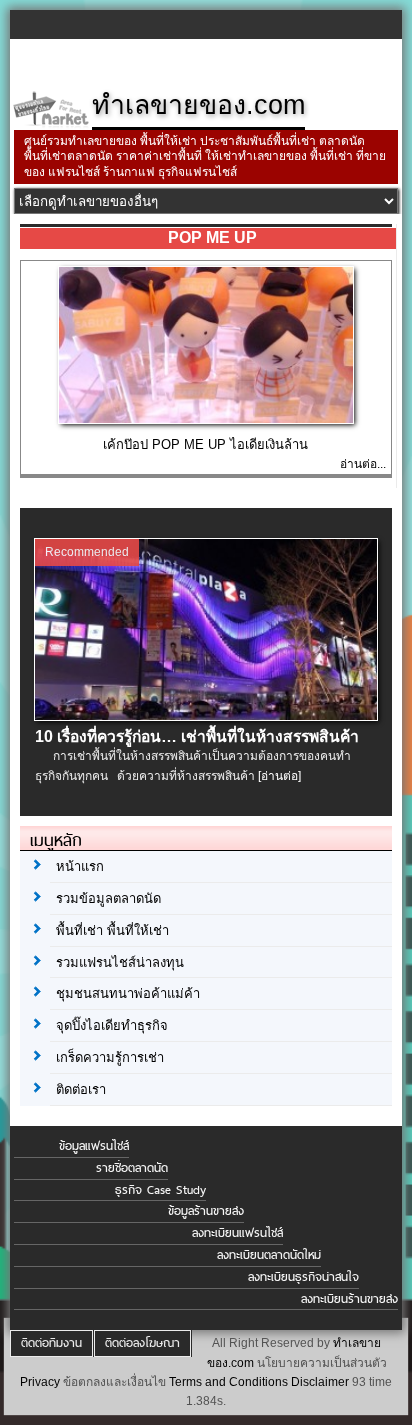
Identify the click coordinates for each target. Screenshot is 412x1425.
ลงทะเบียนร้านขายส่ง (349, 1299)
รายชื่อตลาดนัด (132, 1168)
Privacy (40, 1382)
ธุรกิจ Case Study (160, 1190)
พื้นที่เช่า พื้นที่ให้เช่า (112, 930)
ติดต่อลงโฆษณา (142, 1343)
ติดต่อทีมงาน (51, 1343)
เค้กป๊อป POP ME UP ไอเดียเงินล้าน (205, 444)
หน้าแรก (80, 866)
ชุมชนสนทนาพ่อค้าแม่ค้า (128, 993)
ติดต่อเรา (81, 1089)
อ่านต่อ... (363, 464)
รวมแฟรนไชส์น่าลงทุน (120, 962)
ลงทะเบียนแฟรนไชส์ (237, 1233)
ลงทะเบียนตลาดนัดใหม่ (269, 1255)
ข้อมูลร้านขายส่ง (206, 1211)
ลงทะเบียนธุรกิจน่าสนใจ (303, 1277)
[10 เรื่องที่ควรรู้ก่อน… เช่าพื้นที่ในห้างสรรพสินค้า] (206, 716)
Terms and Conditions (228, 1382)
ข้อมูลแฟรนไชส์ (94, 1146)
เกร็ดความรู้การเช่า (110, 1057)
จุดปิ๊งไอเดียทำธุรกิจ (112, 1025)
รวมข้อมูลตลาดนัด (108, 898)
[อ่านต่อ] (279, 776)
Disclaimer (320, 1382)
